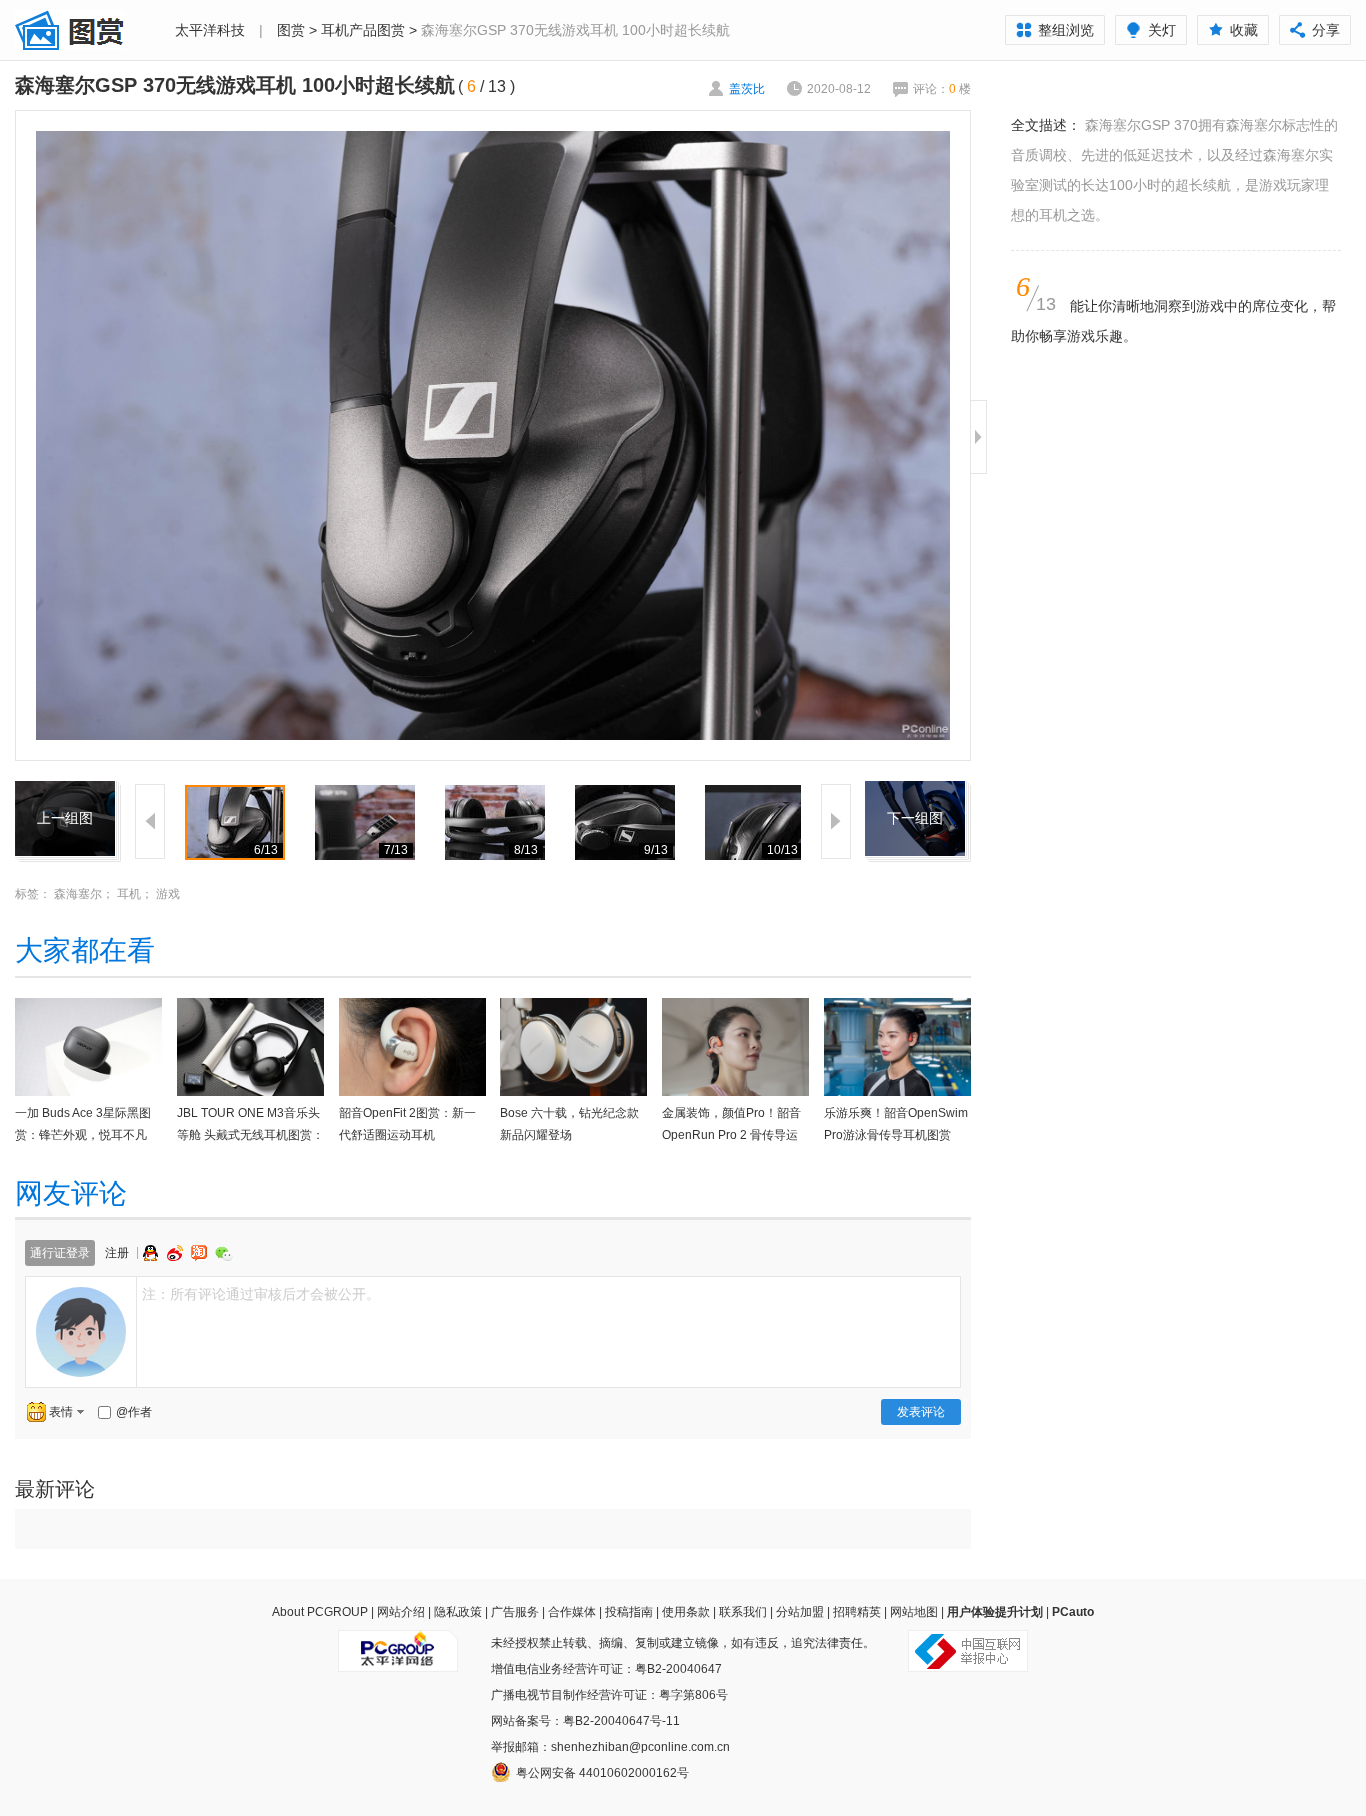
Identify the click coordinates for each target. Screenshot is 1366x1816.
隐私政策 (458, 1612)
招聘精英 (857, 1612)
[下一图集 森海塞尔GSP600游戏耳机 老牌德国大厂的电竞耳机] (915, 793)
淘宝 (201, 1253)
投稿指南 (629, 1612)
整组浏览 (1066, 30)
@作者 (134, 1412)
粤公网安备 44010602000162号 (602, 1773)
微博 (177, 1253)
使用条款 (686, 1612)
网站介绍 (401, 1612)
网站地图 (914, 1612)
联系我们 (743, 1612)
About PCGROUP (320, 1612)
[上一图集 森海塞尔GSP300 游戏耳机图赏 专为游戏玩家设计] (65, 793)
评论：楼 (942, 89)
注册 (117, 1253)
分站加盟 (800, 1612)
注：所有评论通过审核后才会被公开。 (261, 1294)
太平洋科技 (210, 30)
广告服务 (515, 1612)
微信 (224, 1253)
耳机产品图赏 (363, 30)
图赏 (291, 30)
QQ (153, 1253)
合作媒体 (572, 1612)
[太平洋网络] (398, 1643)
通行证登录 (60, 1253)
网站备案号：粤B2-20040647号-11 (585, 1721)
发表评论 (921, 1412)
